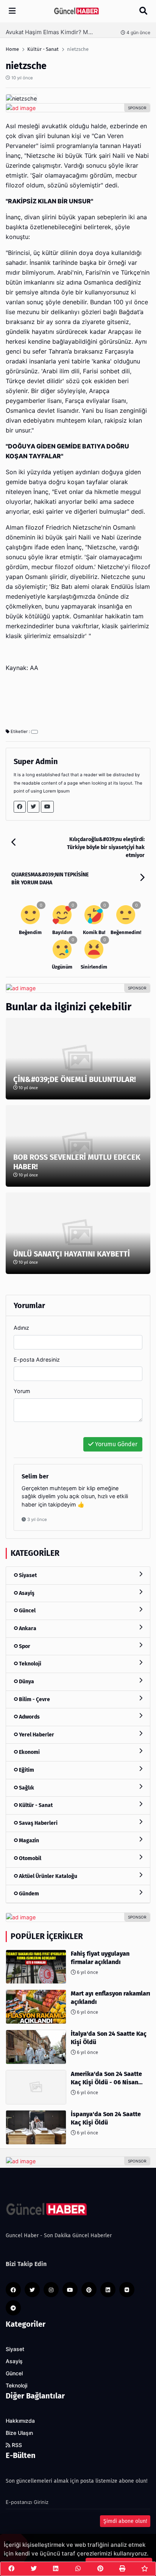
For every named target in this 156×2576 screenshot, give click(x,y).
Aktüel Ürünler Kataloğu (48, 1876)
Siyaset (27, 1575)
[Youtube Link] (47, 807)
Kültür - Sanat (35, 1805)
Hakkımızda (20, 2421)
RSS (16, 2445)
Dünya (26, 1682)
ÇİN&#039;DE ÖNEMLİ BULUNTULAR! (75, 1079)
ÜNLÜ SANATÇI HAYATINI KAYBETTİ (72, 1254)
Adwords (29, 1717)
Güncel (27, 1611)
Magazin (28, 1841)
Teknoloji (30, 1664)
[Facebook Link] (20, 807)
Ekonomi (29, 1752)
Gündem (28, 1894)
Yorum (22, 1391)
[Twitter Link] (33, 807)
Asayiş (26, 1593)
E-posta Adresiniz (37, 1360)
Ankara (27, 1628)
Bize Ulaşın (19, 2433)
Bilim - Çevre (34, 1699)
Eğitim (26, 1770)
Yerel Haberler (36, 1735)
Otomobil (30, 1858)
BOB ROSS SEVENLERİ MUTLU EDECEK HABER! (77, 1162)
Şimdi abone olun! (125, 2521)
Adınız (21, 1328)
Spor (24, 1646)
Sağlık (26, 1788)
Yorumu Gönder (115, 1444)
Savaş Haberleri (38, 1823)
